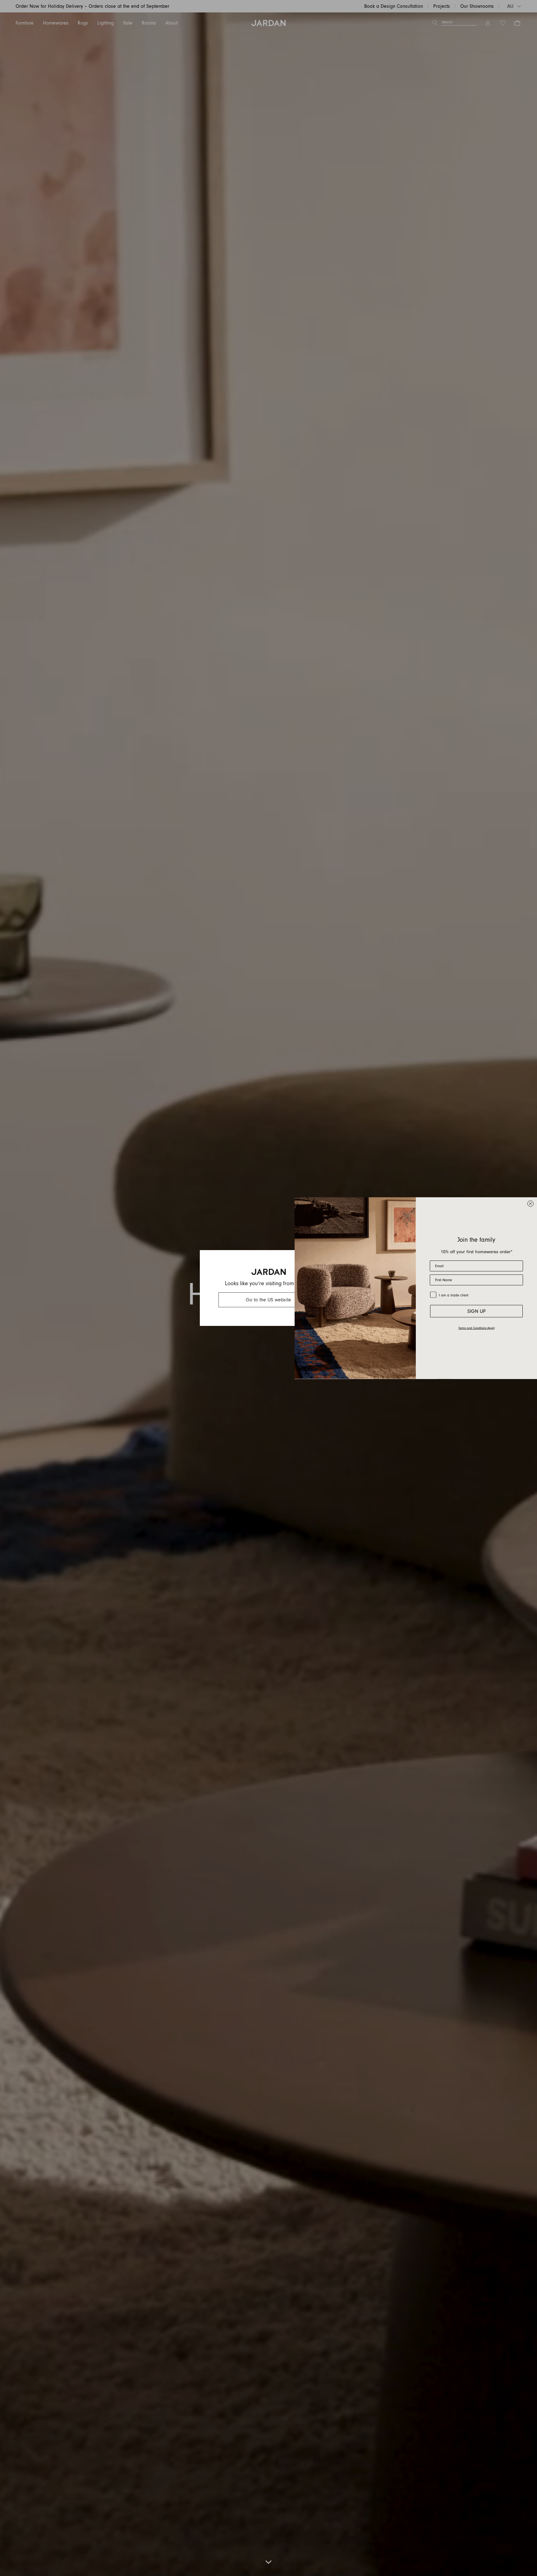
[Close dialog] (530, 1204)
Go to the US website (268, 1300)
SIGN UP (477, 1311)
